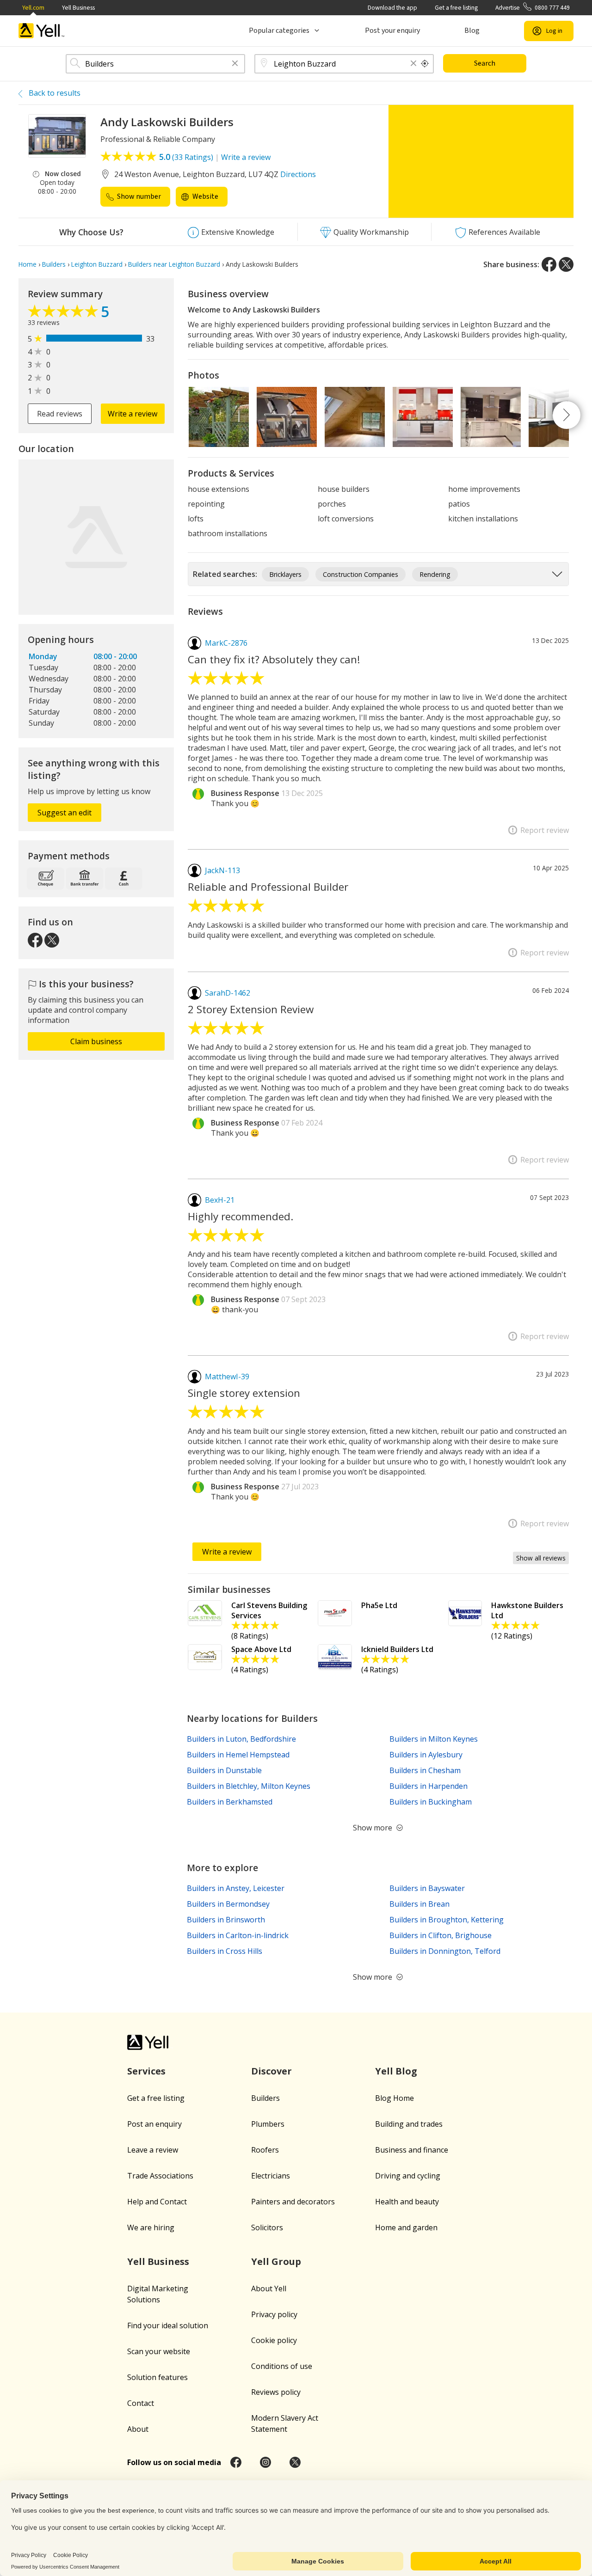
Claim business (96, 1041)
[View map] (96, 537)
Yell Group (276, 2261)
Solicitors (267, 2227)
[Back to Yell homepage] (42, 31)
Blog (472, 31)
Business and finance (412, 2150)
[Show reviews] (64, 313)
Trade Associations (160, 2176)
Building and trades (409, 2124)
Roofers (265, 2150)
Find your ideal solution (168, 2325)
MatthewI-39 (227, 1377)
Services (146, 2071)
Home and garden (406, 2227)
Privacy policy (274, 2314)
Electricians (271, 2176)
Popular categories (279, 31)
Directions (298, 174)
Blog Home (395, 2098)
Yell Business (78, 8)
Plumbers (268, 2124)
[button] (235, 64)
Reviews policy (276, 2392)
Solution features (157, 2377)
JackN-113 (222, 870)
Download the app (392, 8)
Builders (265, 2098)
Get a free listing (456, 8)
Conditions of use (282, 2366)
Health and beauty (407, 2202)
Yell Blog (396, 2071)
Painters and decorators (293, 2202)
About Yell (269, 2288)
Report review (545, 830)
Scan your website (159, 2351)
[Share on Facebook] (549, 264)
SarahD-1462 (228, 993)
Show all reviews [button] (541, 1558)
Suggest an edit (65, 813)
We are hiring (151, 2227)
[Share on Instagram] (265, 2462)
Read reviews (60, 414)
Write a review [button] (133, 414)
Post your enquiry (392, 31)
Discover (271, 2071)
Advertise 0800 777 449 (533, 8)
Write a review (246, 157)
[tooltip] (425, 64)
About (138, 2429)
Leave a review (153, 2150)
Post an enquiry (154, 2124)
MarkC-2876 (226, 643)
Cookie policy (274, 2340)
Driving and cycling (408, 2176)
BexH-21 (220, 1200)
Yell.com (33, 8)
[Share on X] (566, 264)
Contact (141, 2403)
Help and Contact (157, 2202)
